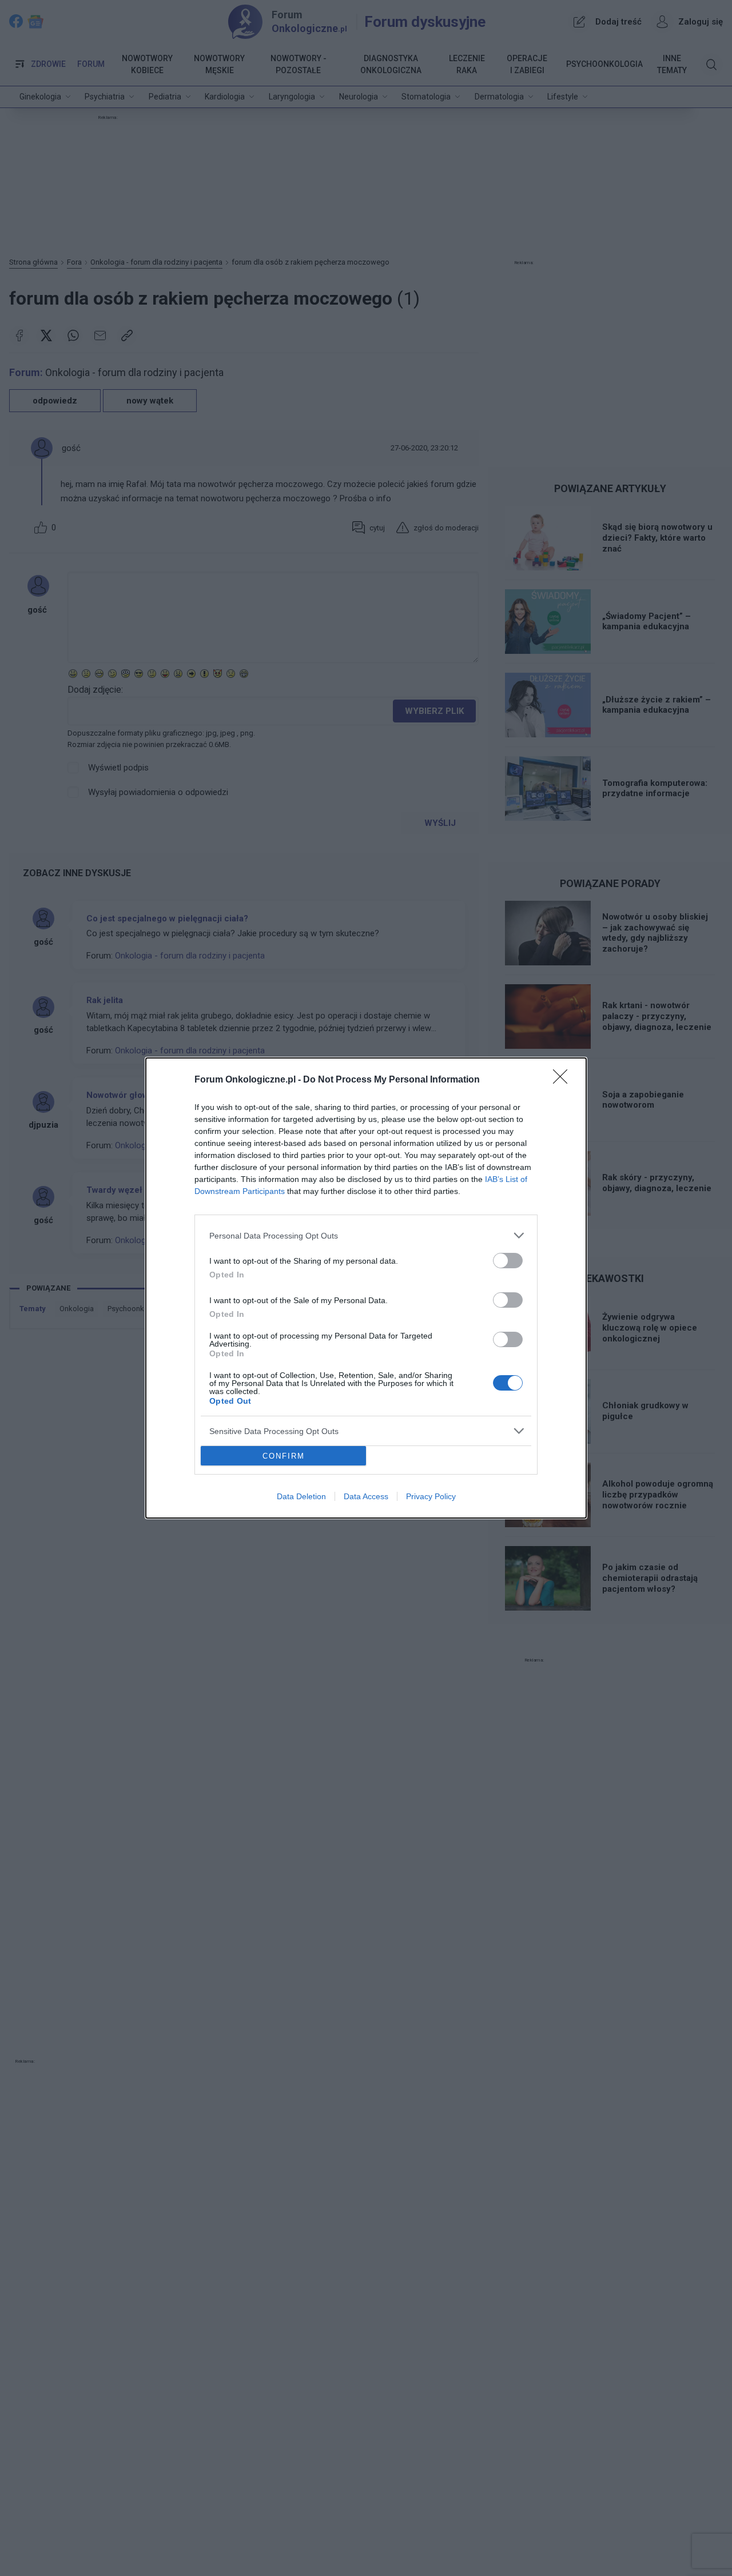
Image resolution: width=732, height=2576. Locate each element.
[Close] (564, 1080)
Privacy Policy (431, 1496)
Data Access (366, 1496)
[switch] (508, 1261)
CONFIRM (284, 1456)
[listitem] (366, 1235)
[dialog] (366, 1288)
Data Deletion (301, 1496)
